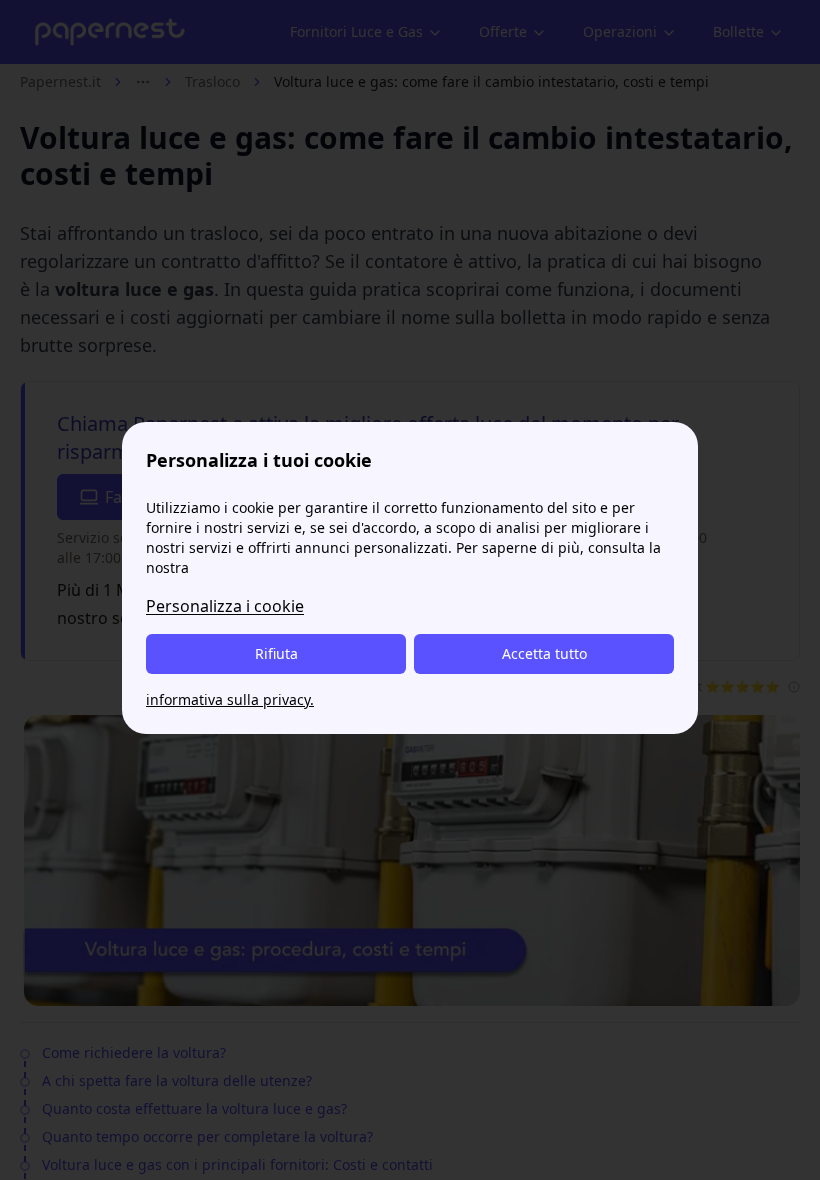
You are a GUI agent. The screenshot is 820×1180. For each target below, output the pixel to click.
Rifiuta (276, 653)
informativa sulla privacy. (230, 699)
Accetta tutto (544, 653)
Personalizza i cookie (225, 606)
